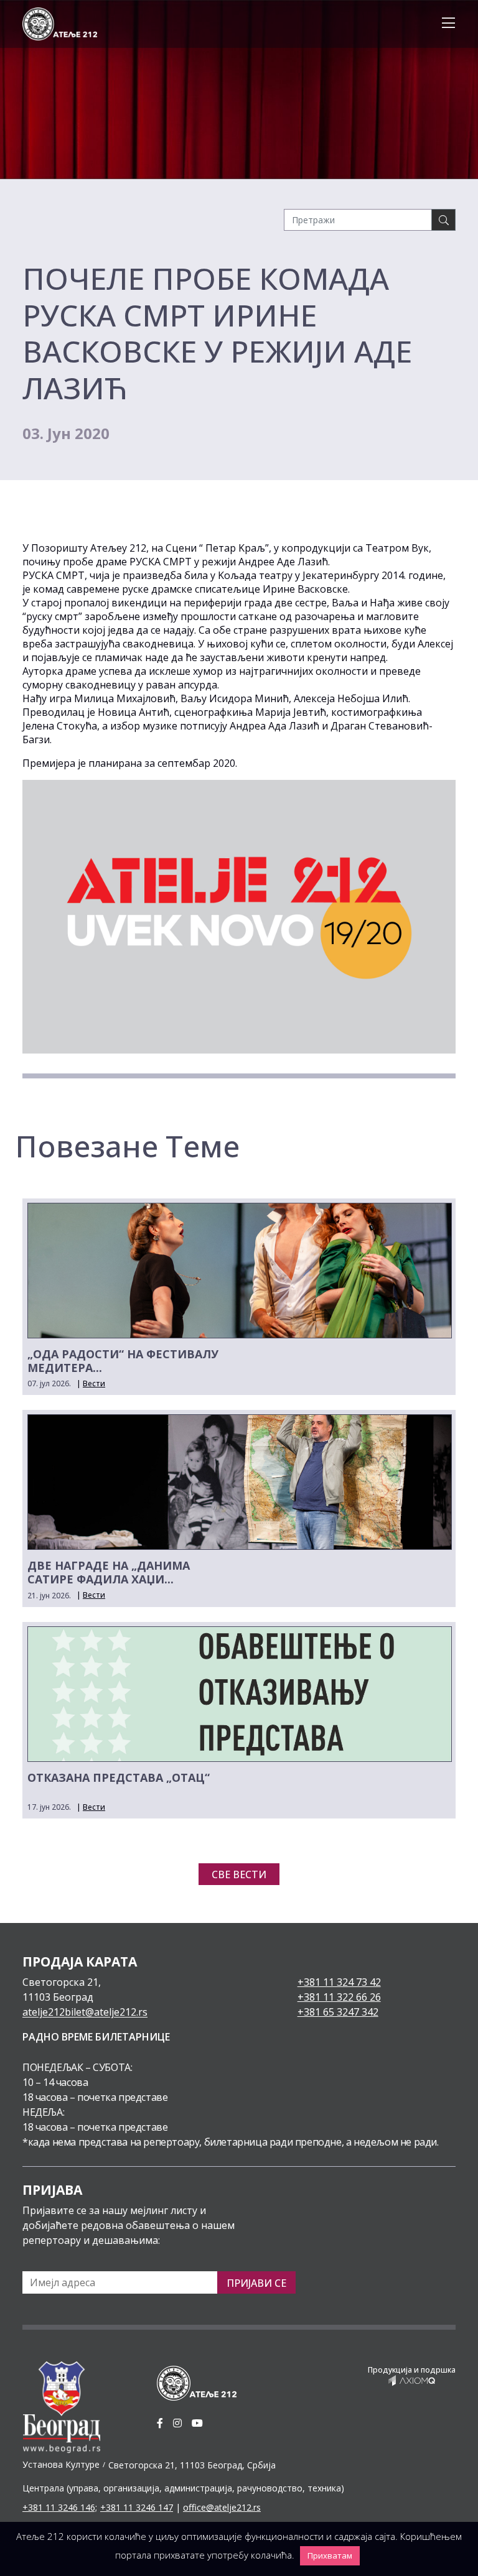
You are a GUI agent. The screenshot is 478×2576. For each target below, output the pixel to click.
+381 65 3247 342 (338, 2012)
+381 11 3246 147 (137, 2507)
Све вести (239, 1874)
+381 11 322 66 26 (339, 1997)
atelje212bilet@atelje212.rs (85, 2012)
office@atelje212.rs (222, 2507)
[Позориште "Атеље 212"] (60, 23)
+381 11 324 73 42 (339, 1982)
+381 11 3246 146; (60, 2507)
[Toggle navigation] (445, 24)
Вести (94, 1383)
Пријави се (256, 2283)
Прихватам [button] (330, 2555)
